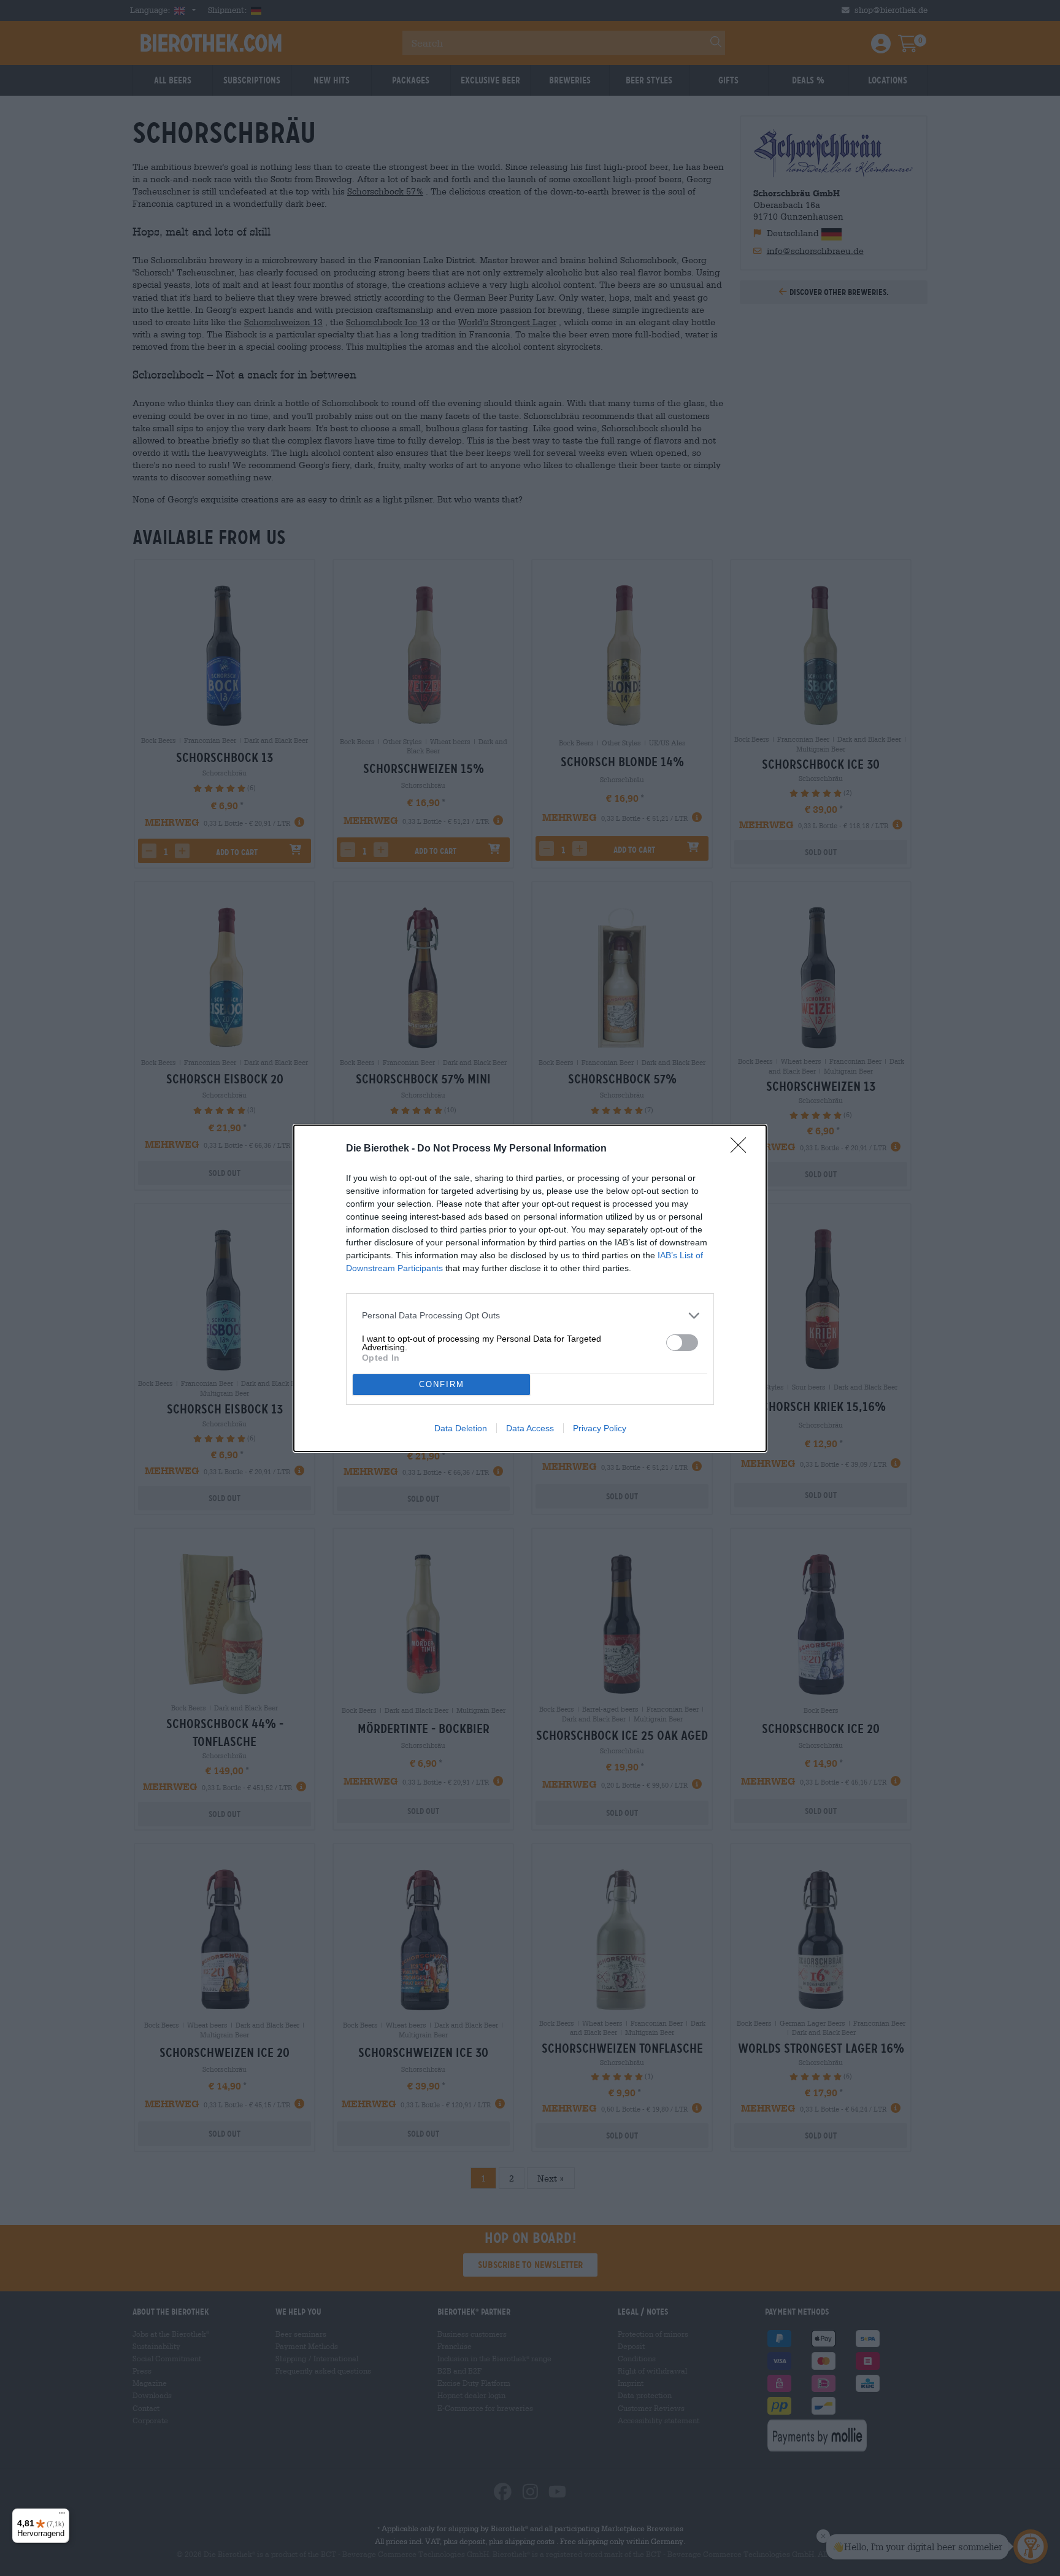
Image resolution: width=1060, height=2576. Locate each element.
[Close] (742, 1149)
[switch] (682, 1343)
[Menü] (62, 2516)
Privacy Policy (600, 1428)
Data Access (530, 1428)
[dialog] (530, 1288)
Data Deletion (461, 1428)
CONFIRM (442, 1384)
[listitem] (530, 1316)
